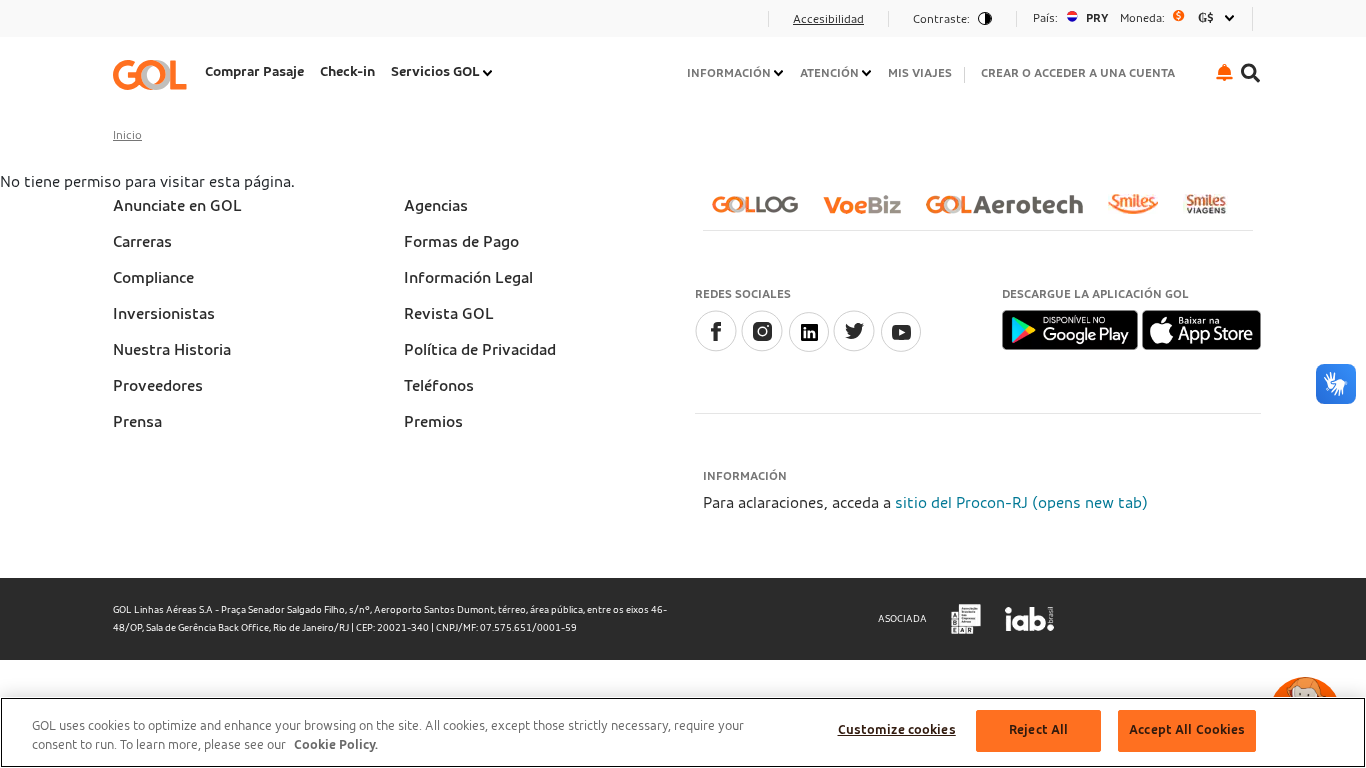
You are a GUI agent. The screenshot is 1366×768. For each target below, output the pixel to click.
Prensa (137, 422)
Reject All (1038, 730)
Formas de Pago (461, 242)
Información (729, 73)
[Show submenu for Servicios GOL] (489, 73)
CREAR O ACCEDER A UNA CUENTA (1078, 73)
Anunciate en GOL (177, 206)
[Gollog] (763, 212)
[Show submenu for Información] (780, 73)
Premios (433, 422)
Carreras (142, 242)
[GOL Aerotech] (1012, 212)
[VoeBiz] (870, 212)
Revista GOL (449, 314)
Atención (829, 73)
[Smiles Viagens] (1213, 212)
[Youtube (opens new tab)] (900, 347)
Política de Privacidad (480, 350)
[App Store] (1201, 329)
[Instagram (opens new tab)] (762, 347)
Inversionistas (164, 314)
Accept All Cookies (1187, 730)
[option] (1134, 18)
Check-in (347, 72)
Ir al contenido (171, 25)
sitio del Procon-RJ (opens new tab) (1021, 503)
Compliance (153, 278)
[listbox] (1134, 18)
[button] (1224, 72)
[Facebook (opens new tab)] (716, 347)
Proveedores (158, 386)
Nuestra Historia (172, 350)
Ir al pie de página (182, 25)
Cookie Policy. (336, 746)
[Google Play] (1071, 329)
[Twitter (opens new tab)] (854, 347)
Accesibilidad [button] (828, 19)
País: (1045, 18)
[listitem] (254, 74)
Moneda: (1142, 18)
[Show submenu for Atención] (868, 73)
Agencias (436, 206)
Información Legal (468, 278)
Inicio (127, 135)
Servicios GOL (435, 72)
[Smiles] (1141, 212)
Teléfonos (439, 386)
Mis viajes (920, 73)
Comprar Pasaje (254, 72)
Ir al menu (155, 25)
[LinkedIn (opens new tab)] (808, 347)
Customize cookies (897, 730)
